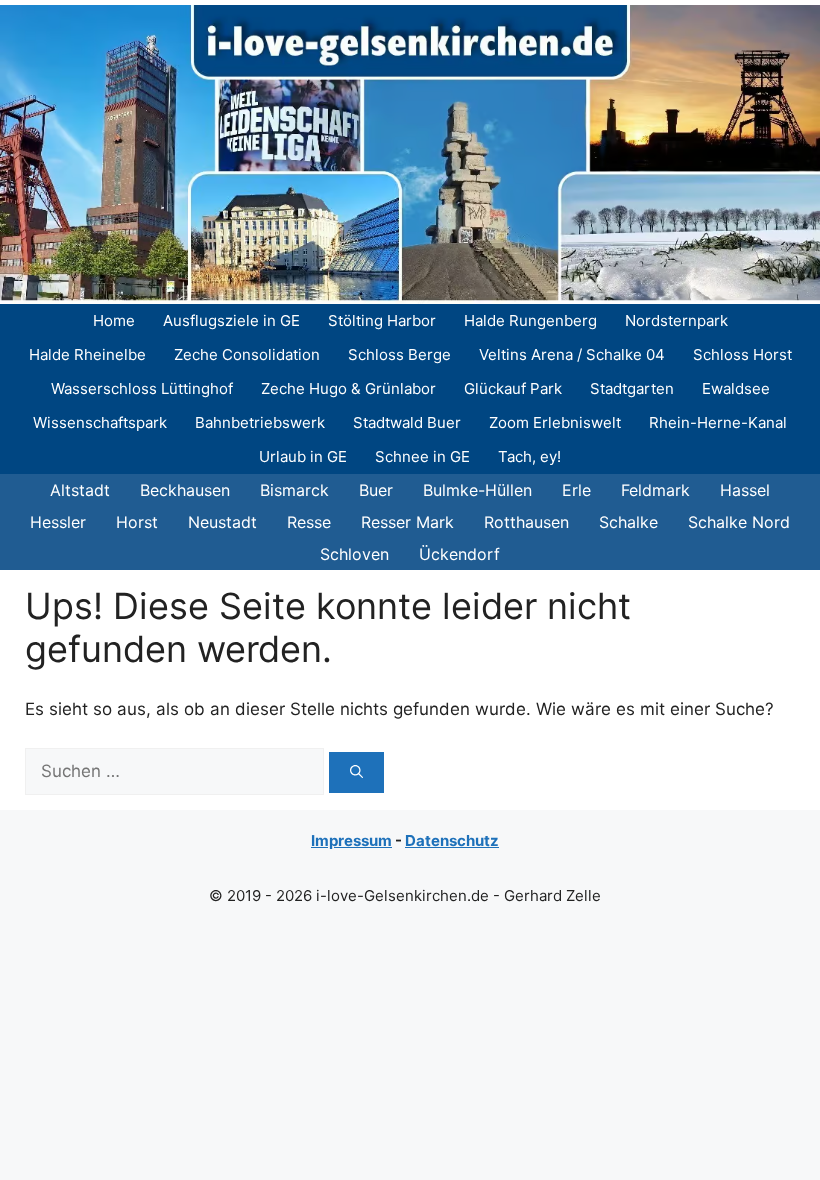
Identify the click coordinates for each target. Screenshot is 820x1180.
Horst (137, 522)
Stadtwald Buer (407, 422)
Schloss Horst (742, 354)
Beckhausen (185, 490)
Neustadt (222, 522)
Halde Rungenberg (530, 320)
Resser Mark (407, 522)
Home (114, 320)
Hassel (745, 490)
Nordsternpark (676, 320)
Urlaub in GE (303, 456)
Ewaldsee (736, 388)
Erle (576, 490)
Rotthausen (526, 522)
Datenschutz (452, 840)
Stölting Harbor (382, 320)
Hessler (58, 522)
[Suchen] (356, 773)
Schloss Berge (399, 354)
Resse (309, 522)
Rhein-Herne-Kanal (718, 422)
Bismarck (294, 490)
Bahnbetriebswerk (260, 422)
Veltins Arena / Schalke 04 (572, 354)
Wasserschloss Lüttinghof (142, 388)
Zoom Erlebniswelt (555, 422)
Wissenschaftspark (100, 422)
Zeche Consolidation (247, 354)
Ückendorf (459, 554)
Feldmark (655, 490)
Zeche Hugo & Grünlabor (348, 388)
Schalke (628, 522)
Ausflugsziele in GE (231, 320)
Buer (376, 490)
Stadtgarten (632, 388)
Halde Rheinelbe (87, 354)
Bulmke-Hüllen (477, 490)
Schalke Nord (739, 522)
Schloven (354, 554)
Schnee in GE (422, 456)
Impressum (351, 840)
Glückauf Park (513, 388)
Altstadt (80, 490)
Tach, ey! (529, 456)
